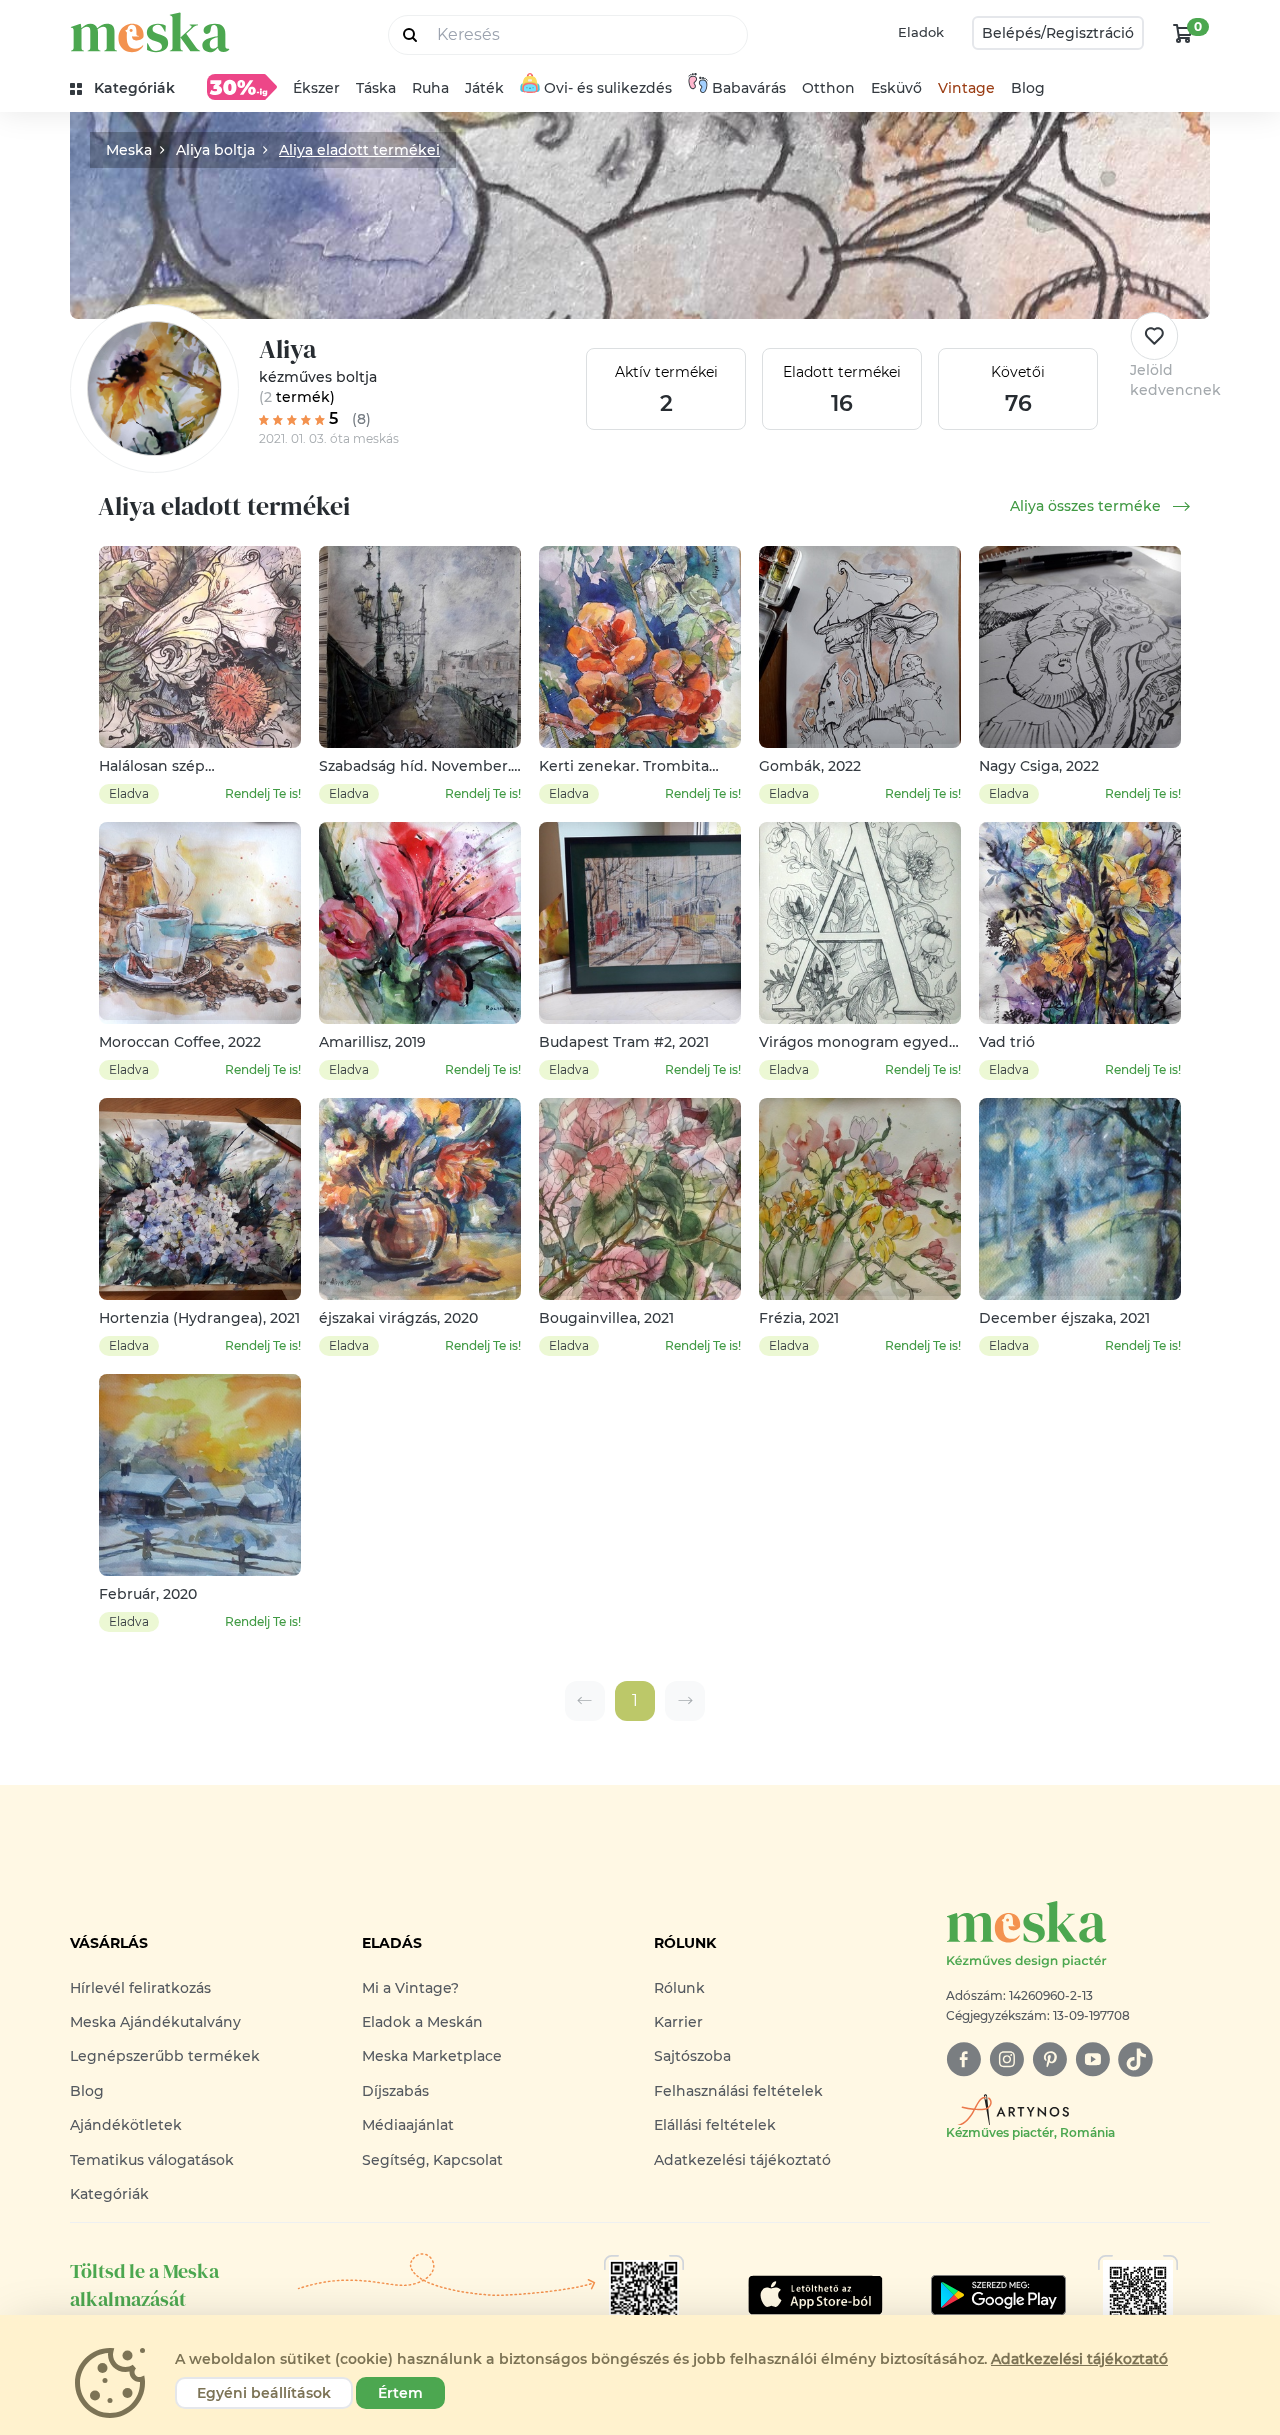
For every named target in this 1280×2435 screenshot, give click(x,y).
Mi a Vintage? (410, 1988)
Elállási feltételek (715, 2125)
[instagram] (1006, 2059)
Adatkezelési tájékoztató (742, 2160)
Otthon (828, 88)
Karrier (678, 2022)
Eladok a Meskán (422, 2022)
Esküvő (896, 88)
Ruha (430, 88)
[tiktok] (1135, 2059)
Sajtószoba (692, 2056)
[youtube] (1092, 2059)
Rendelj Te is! (263, 793)
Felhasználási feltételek (738, 2091)
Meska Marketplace (432, 2056)
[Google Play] (815, 2295)
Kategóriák (109, 2194)
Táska (376, 88)
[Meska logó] (150, 32)
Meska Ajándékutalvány (155, 2022)
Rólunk (679, 1988)
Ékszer (316, 88)
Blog (1028, 88)
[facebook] (963, 2059)
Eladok (921, 32)
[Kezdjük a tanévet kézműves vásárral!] (242, 87)
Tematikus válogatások (152, 2160)
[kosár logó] (1183, 33)
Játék (484, 88)
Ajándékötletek (126, 2125)
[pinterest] (1049, 2059)
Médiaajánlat (408, 2125)
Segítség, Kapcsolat (432, 2160)
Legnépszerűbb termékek (165, 2056)
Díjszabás (395, 2091)
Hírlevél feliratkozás (140, 1988)
